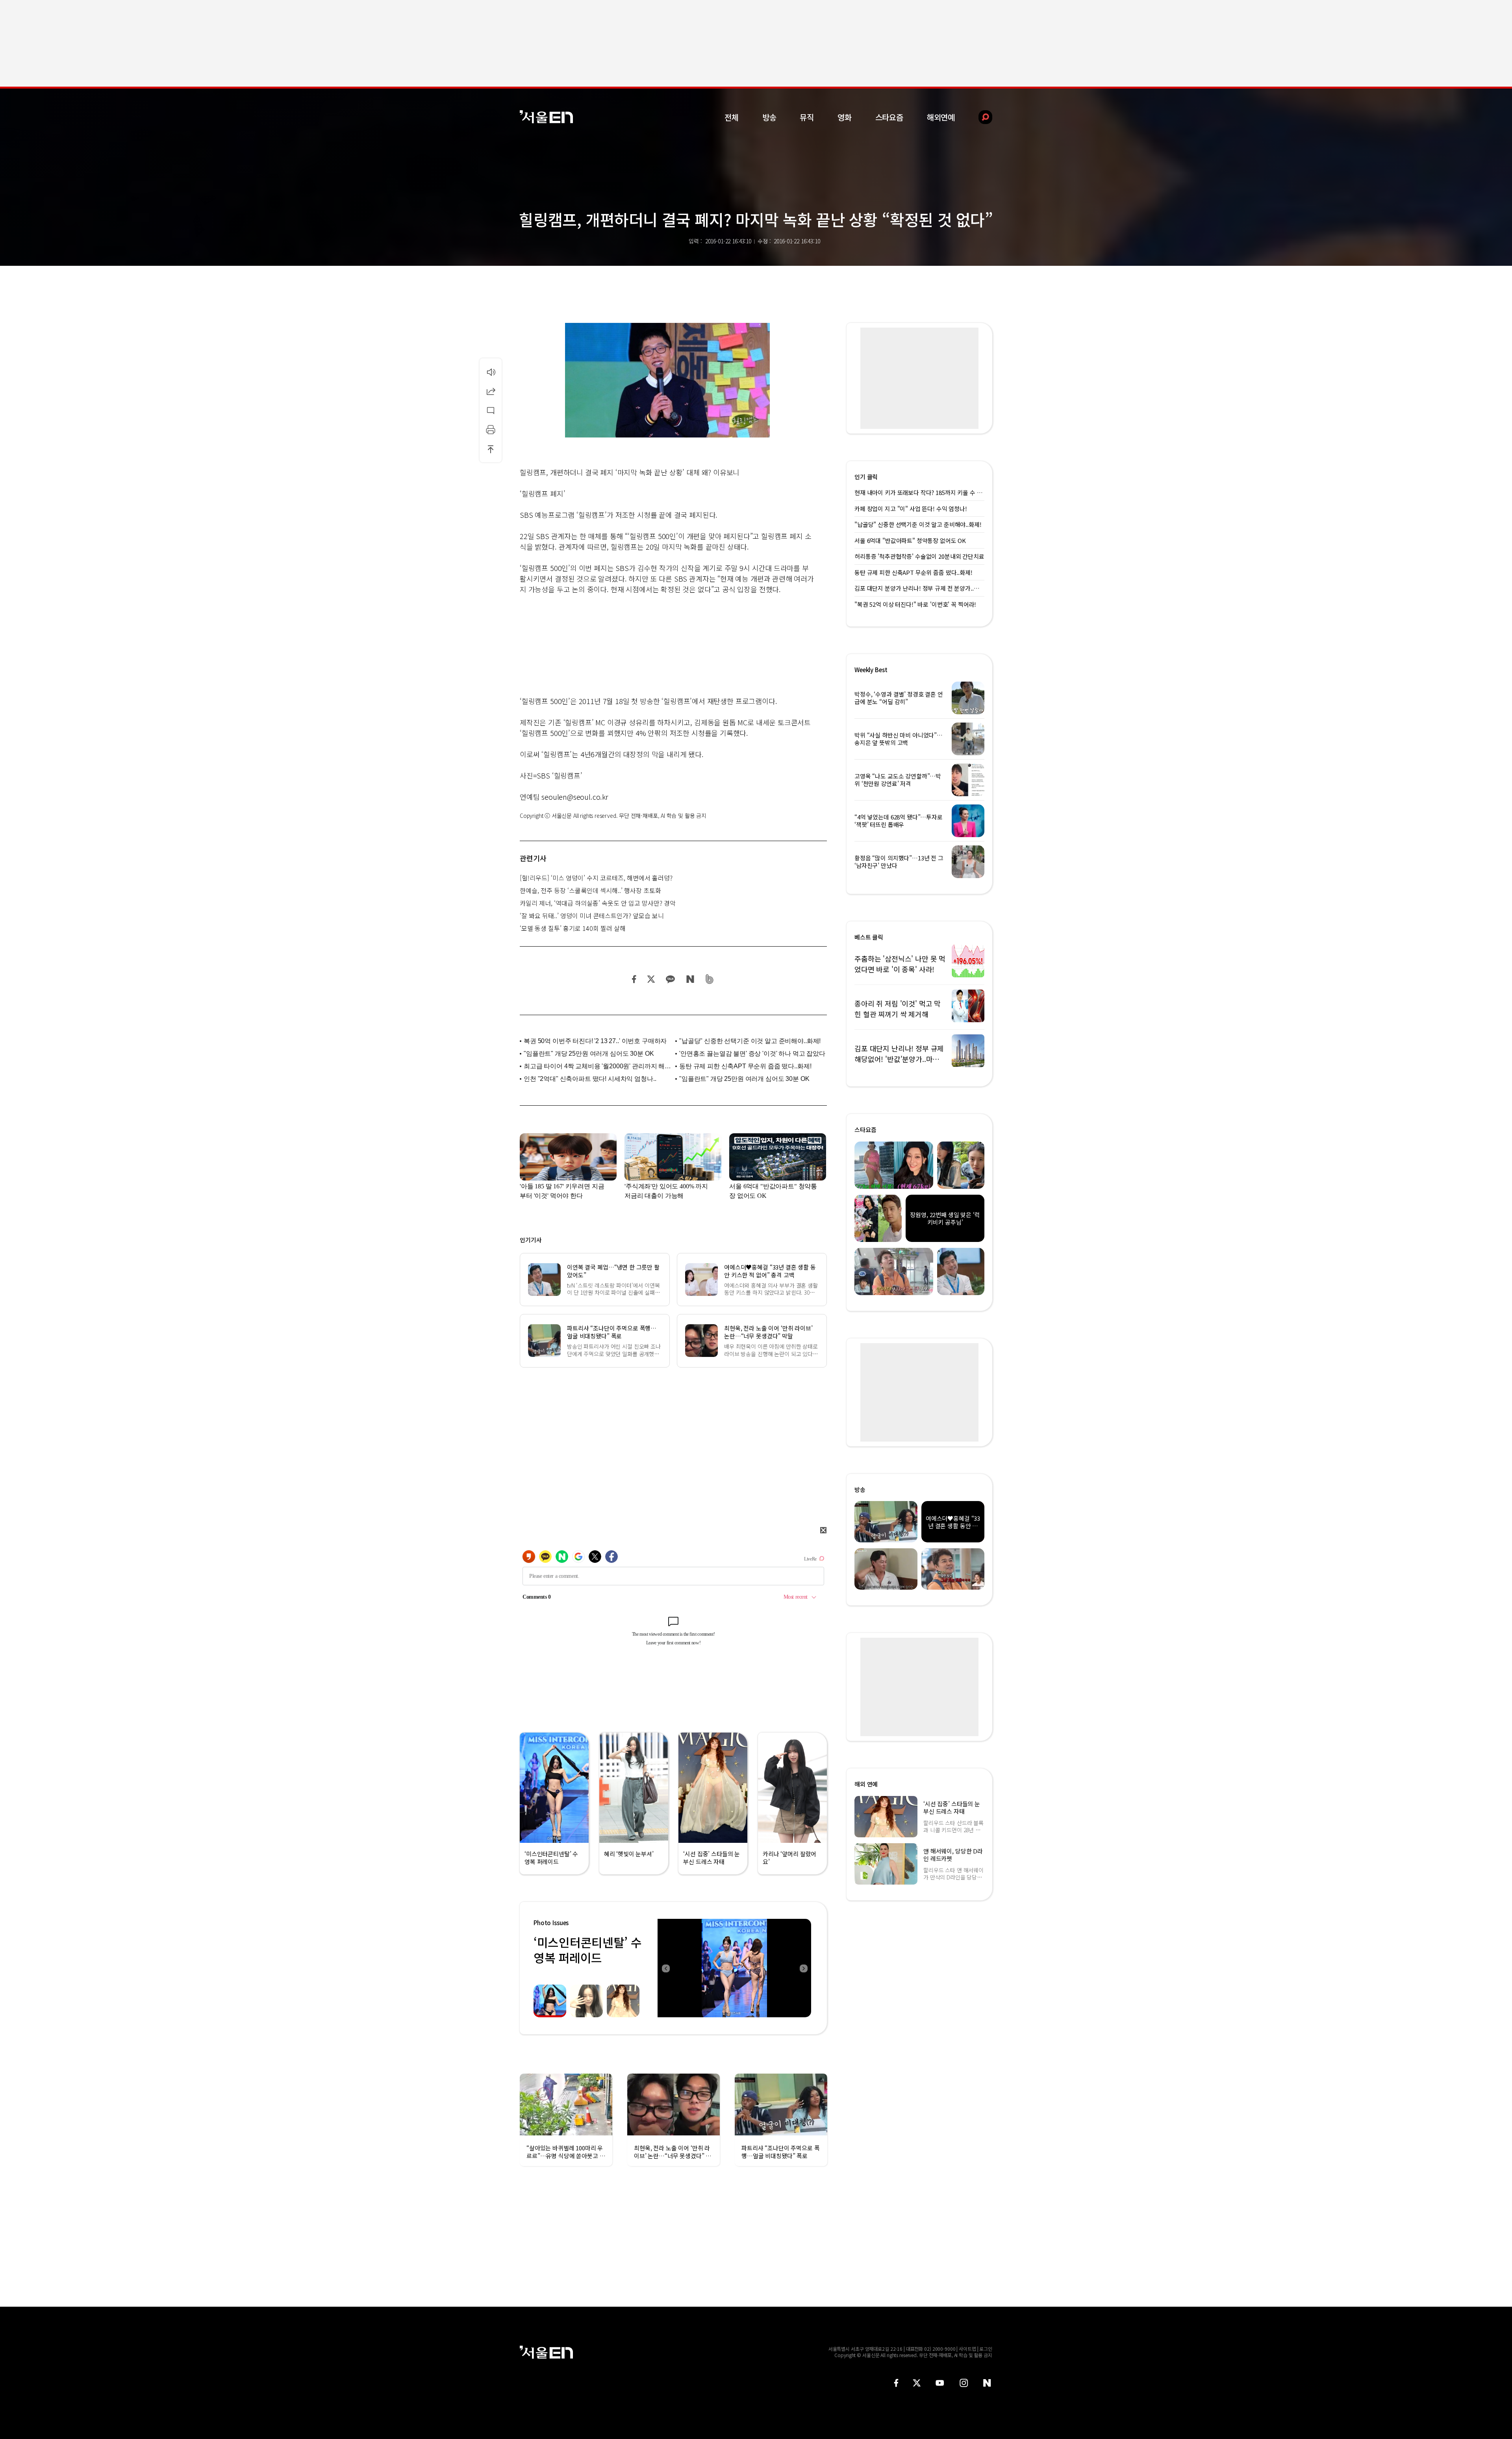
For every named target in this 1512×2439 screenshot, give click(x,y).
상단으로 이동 (491, 449)
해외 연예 (866, 1784)
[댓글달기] (491, 410)
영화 (845, 117)
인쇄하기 (491, 430)
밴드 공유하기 (710, 979)
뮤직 (807, 117)
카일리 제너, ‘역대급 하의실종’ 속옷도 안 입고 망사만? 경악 (598, 903)
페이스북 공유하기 (634, 979)
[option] (734, 1968)
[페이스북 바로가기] (896, 2383)
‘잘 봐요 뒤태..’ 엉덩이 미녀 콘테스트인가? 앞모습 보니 (592, 916)
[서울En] (546, 117)
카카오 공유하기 (670, 979)
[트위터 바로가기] (917, 2383)
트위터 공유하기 (651, 979)
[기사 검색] (979, 117)
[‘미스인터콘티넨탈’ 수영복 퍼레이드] (734, 1968)
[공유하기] (491, 391)
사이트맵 (967, 2349)
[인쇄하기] (491, 430)
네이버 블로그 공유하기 (690, 979)
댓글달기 (491, 410)
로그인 (986, 2349)
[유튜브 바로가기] (940, 2383)
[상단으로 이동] (491, 449)
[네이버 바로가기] (987, 2383)
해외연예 (941, 117)
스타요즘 (889, 117)
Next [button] (803, 1968)
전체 (732, 117)
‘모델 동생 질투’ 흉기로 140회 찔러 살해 (573, 928)
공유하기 (491, 391)
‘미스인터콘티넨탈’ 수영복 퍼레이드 (587, 1950)
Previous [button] (665, 1968)
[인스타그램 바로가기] (964, 2383)
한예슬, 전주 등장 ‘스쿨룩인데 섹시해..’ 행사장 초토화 (590, 890)
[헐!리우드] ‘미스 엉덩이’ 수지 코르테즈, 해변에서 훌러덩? (596, 878)
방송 (769, 117)
